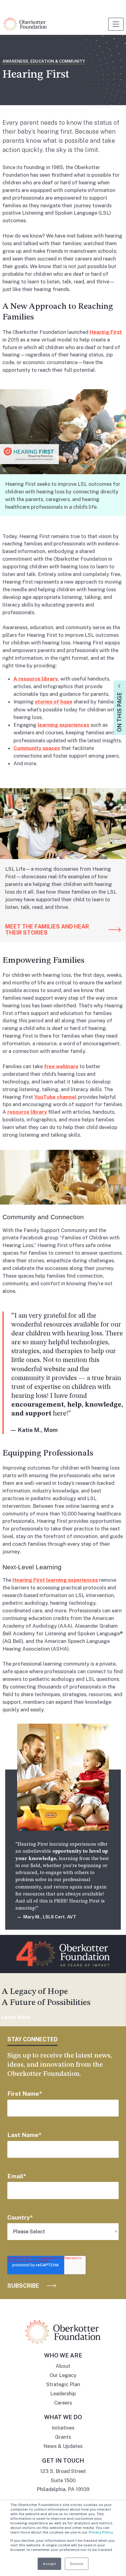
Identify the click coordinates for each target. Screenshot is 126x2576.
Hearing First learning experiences (55, 1580)
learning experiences (63, 725)
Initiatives (63, 2428)
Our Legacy (63, 2375)
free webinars (61, 1066)
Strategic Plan (63, 2384)
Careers (63, 2403)
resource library (27, 1112)
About (63, 2366)
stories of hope (54, 702)
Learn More (16, 2017)
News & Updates (63, 2446)
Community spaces (37, 748)
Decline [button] (77, 2564)
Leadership (63, 2393)
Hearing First (106, 332)
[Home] (25, 24)
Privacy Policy (101, 2532)
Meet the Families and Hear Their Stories (47, 930)
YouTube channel (56, 1097)
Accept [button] (49, 2564)
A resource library (36, 679)
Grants (63, 2437)
